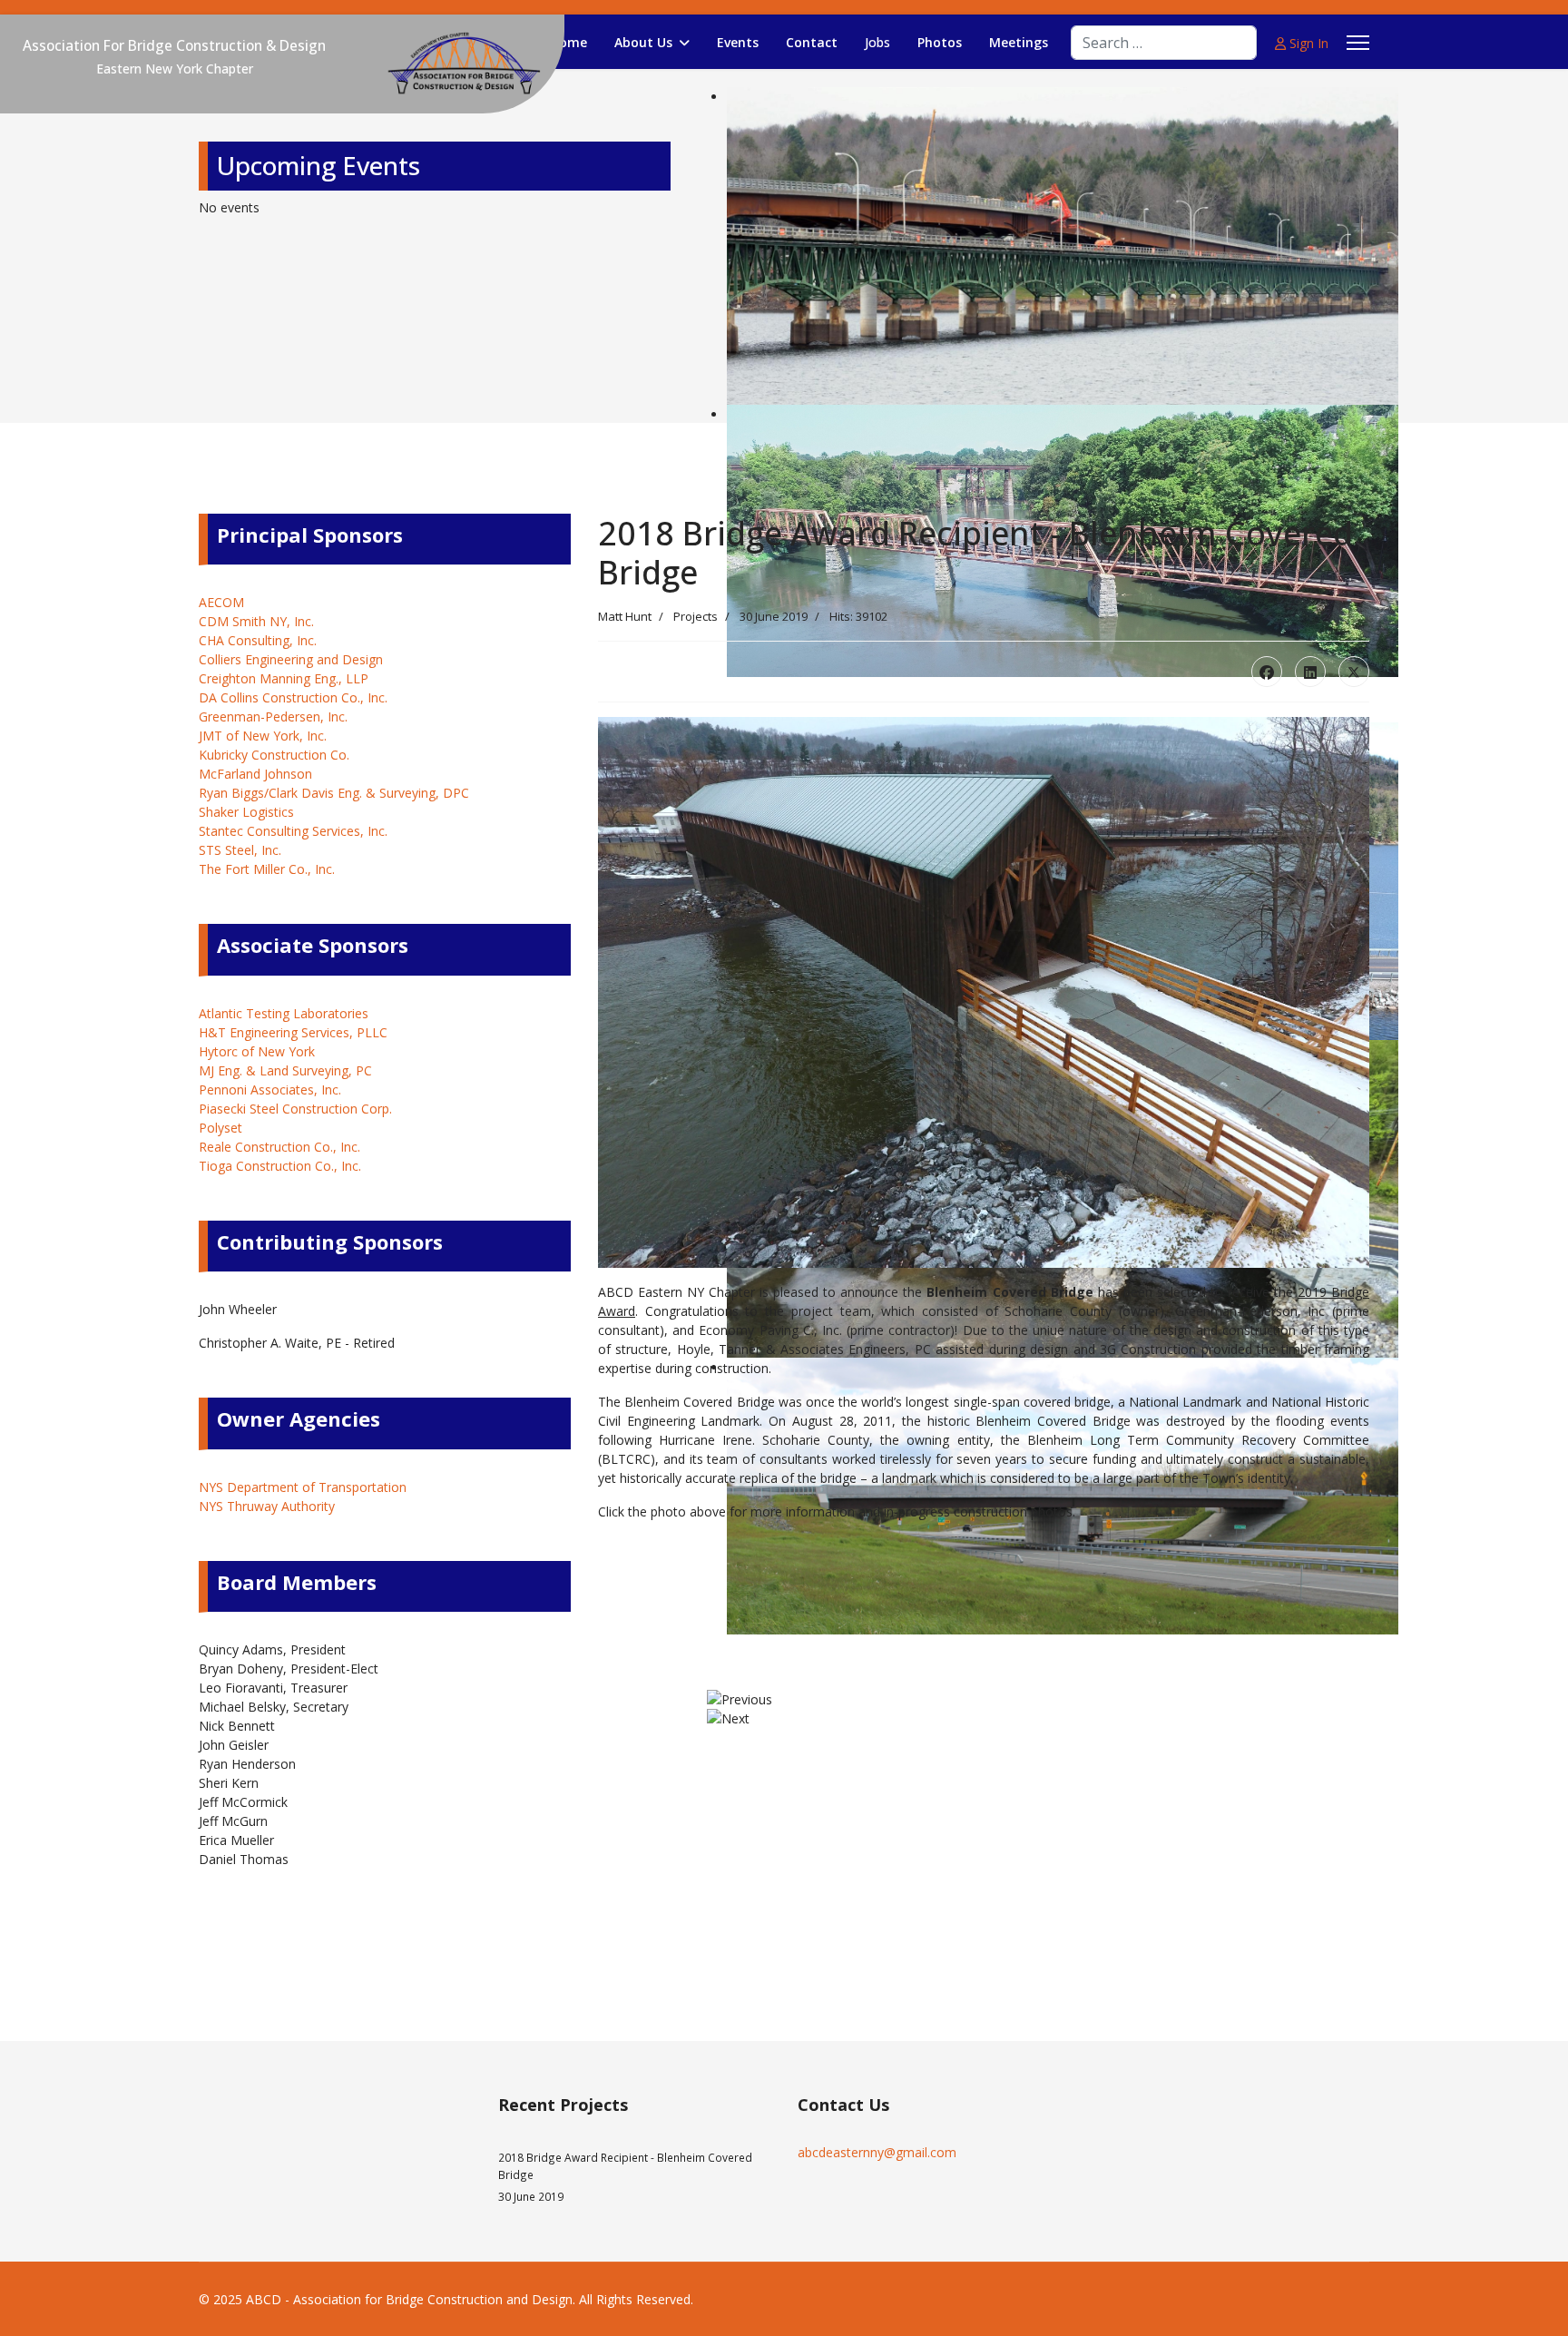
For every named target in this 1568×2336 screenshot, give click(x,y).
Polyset (220, 1128)
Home (568, 42)
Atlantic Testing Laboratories (284, 1013)
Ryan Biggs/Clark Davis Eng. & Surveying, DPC (334, 793)
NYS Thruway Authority (267, 1506)
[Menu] (1358, 43)
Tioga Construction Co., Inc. (280, 1166)
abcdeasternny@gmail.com (877, 2152)
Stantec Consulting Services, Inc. (293, 831)
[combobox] (1164, 43)
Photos (940, 42)
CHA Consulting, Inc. (258, 640)
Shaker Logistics (246, 812)
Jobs (877, 42)
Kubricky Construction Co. (274, 755)
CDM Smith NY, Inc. (256, 621)
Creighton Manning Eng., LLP (284, 678)
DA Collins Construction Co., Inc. (293, 697)
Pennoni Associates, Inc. (270, 1089)
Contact (812, 42)
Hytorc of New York (257, 1051)
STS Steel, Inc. (240, 850)
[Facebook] (1267, 672)
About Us (643, 42)
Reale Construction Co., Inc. (279, 1147)
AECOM (221, 602)
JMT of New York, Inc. (263, 736)
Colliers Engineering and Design (291, 659)
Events (738, 42)
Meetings (1019, 42)
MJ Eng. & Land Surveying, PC (285, 1070)
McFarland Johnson (255, 774)
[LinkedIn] (1310, 672)
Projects (696, 616)
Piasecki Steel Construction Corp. (295, 1109)
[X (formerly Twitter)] (1354, 672)
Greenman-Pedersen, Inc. (273, 717)
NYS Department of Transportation (303, 1487)
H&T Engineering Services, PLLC (293, 1032)
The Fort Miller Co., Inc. (267, 869)
